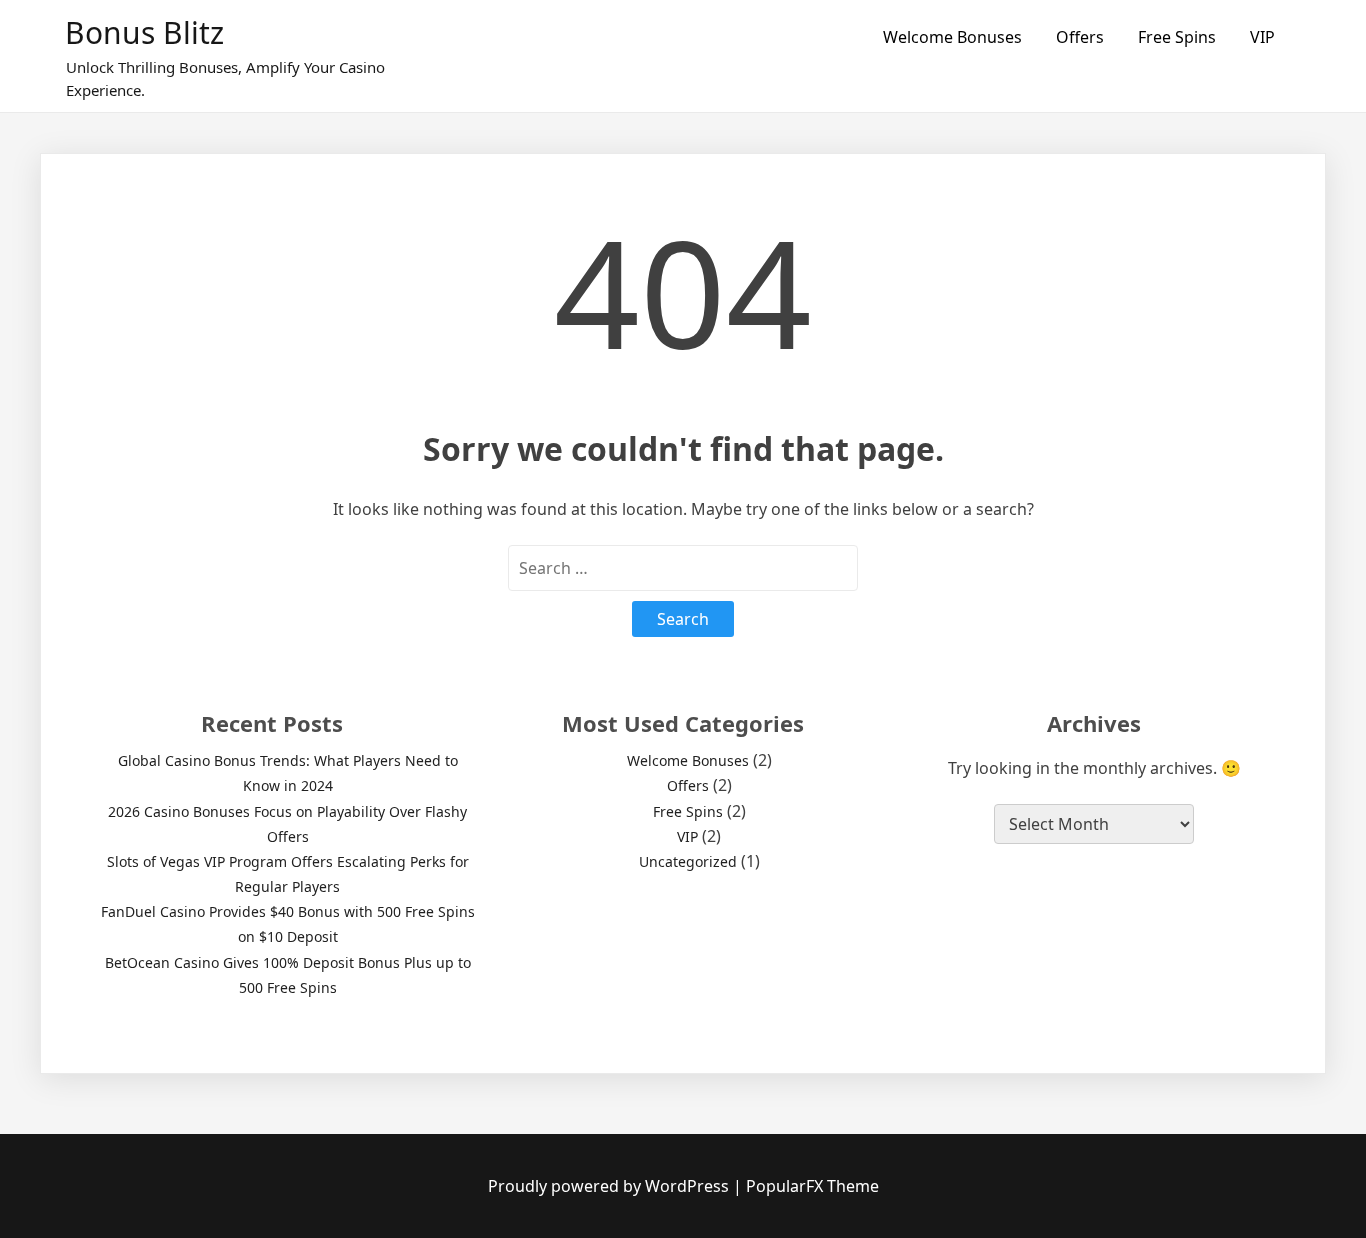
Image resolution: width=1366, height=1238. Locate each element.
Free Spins (1177, 37)
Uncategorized (688, 861)
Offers (1080, 37)
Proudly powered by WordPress (610, 1186)
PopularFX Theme (812, 1186)
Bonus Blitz (144, 32)
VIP (1262, 37)
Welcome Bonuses (952, 37)
